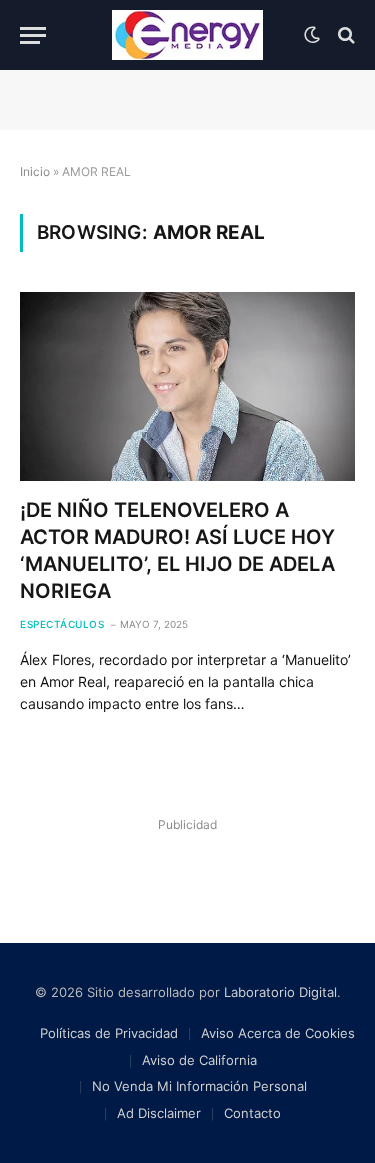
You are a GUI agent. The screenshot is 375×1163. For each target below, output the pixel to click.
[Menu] (33, 35)
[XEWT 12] (188, 35)
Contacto (252, 1113)
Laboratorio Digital (280, 992)
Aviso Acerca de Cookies (278, 1033)
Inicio (35, 171)
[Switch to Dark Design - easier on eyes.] (312, 35)
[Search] (344, 35)
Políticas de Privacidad (109, 1033)
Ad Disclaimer (159, 1113)
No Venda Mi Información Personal (199, 1086)
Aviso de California (199, 1060)
